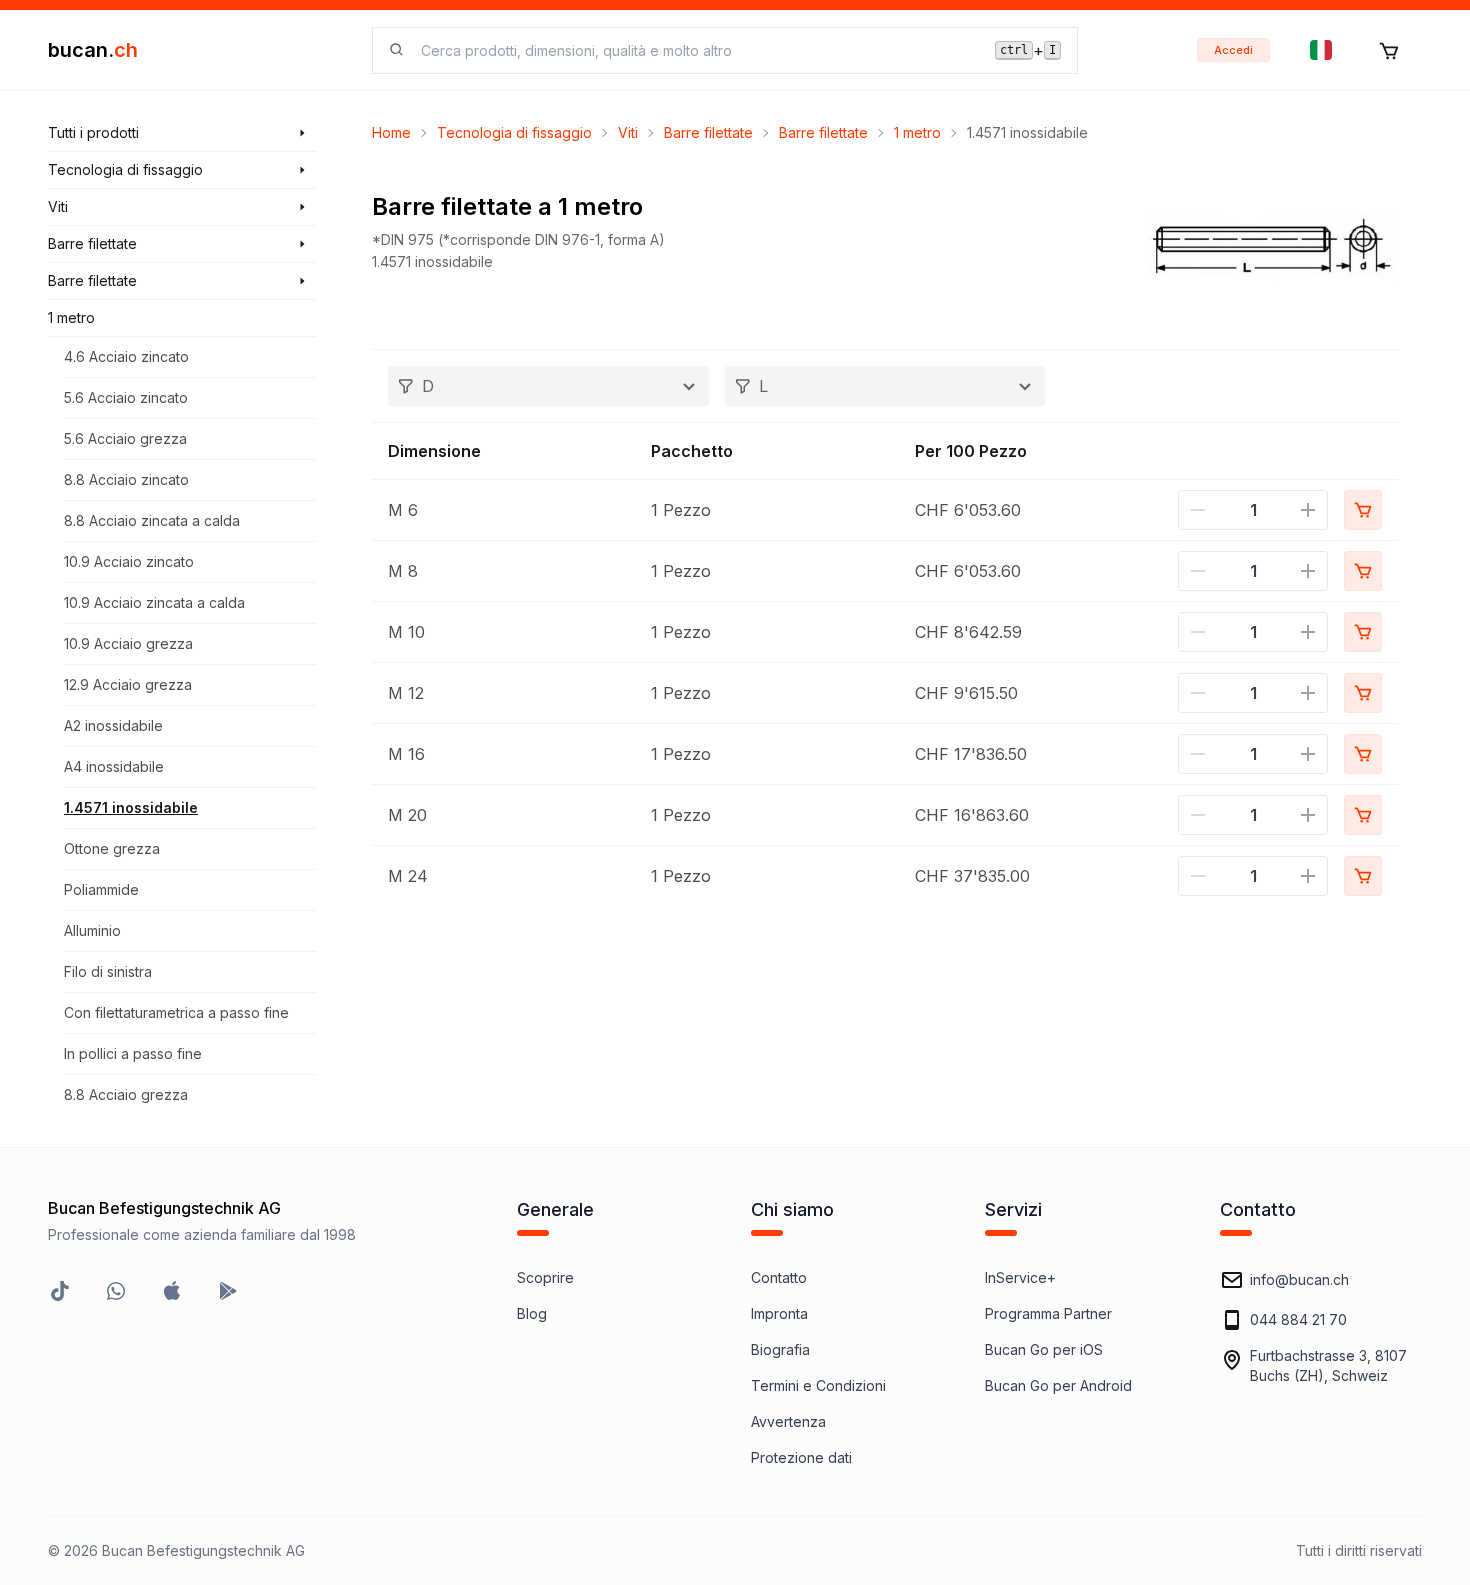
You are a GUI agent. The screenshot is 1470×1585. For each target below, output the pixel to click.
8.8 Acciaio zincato (126, 479)
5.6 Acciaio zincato (126, 397)
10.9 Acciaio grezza (128, 643)
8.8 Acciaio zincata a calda (152, 520)
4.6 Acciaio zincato (126, 356)
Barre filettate (708, 132)
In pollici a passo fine (133, 1053)
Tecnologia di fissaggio (514, 132)
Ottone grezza (112, 848)
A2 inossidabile (113, 725)
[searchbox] (696, 50)
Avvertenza (788, 1421)
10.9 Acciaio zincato (129, 561)
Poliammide (101, 889)
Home (391, 132)
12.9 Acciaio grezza (128, 684)
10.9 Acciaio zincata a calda (154, 602)
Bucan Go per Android (1058, 1385)
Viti (628, 132)
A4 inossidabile (114, 766)
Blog (532, 1313)
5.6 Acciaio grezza (125, 438)
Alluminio (92, 930)
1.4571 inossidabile (131, 807)
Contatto (779, 1277)
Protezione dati (801, 1457)
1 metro (917, 132)
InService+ (1020, 1277)
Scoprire (545, 1277)
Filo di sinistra (108, 971)
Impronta (779, 1313)
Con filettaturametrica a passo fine (176, 1012)
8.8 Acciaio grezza (126, 1094)
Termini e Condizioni (818, 1385)
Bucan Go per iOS (1044, 1349)
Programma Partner (1048, 1313)
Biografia (780, 1349)
